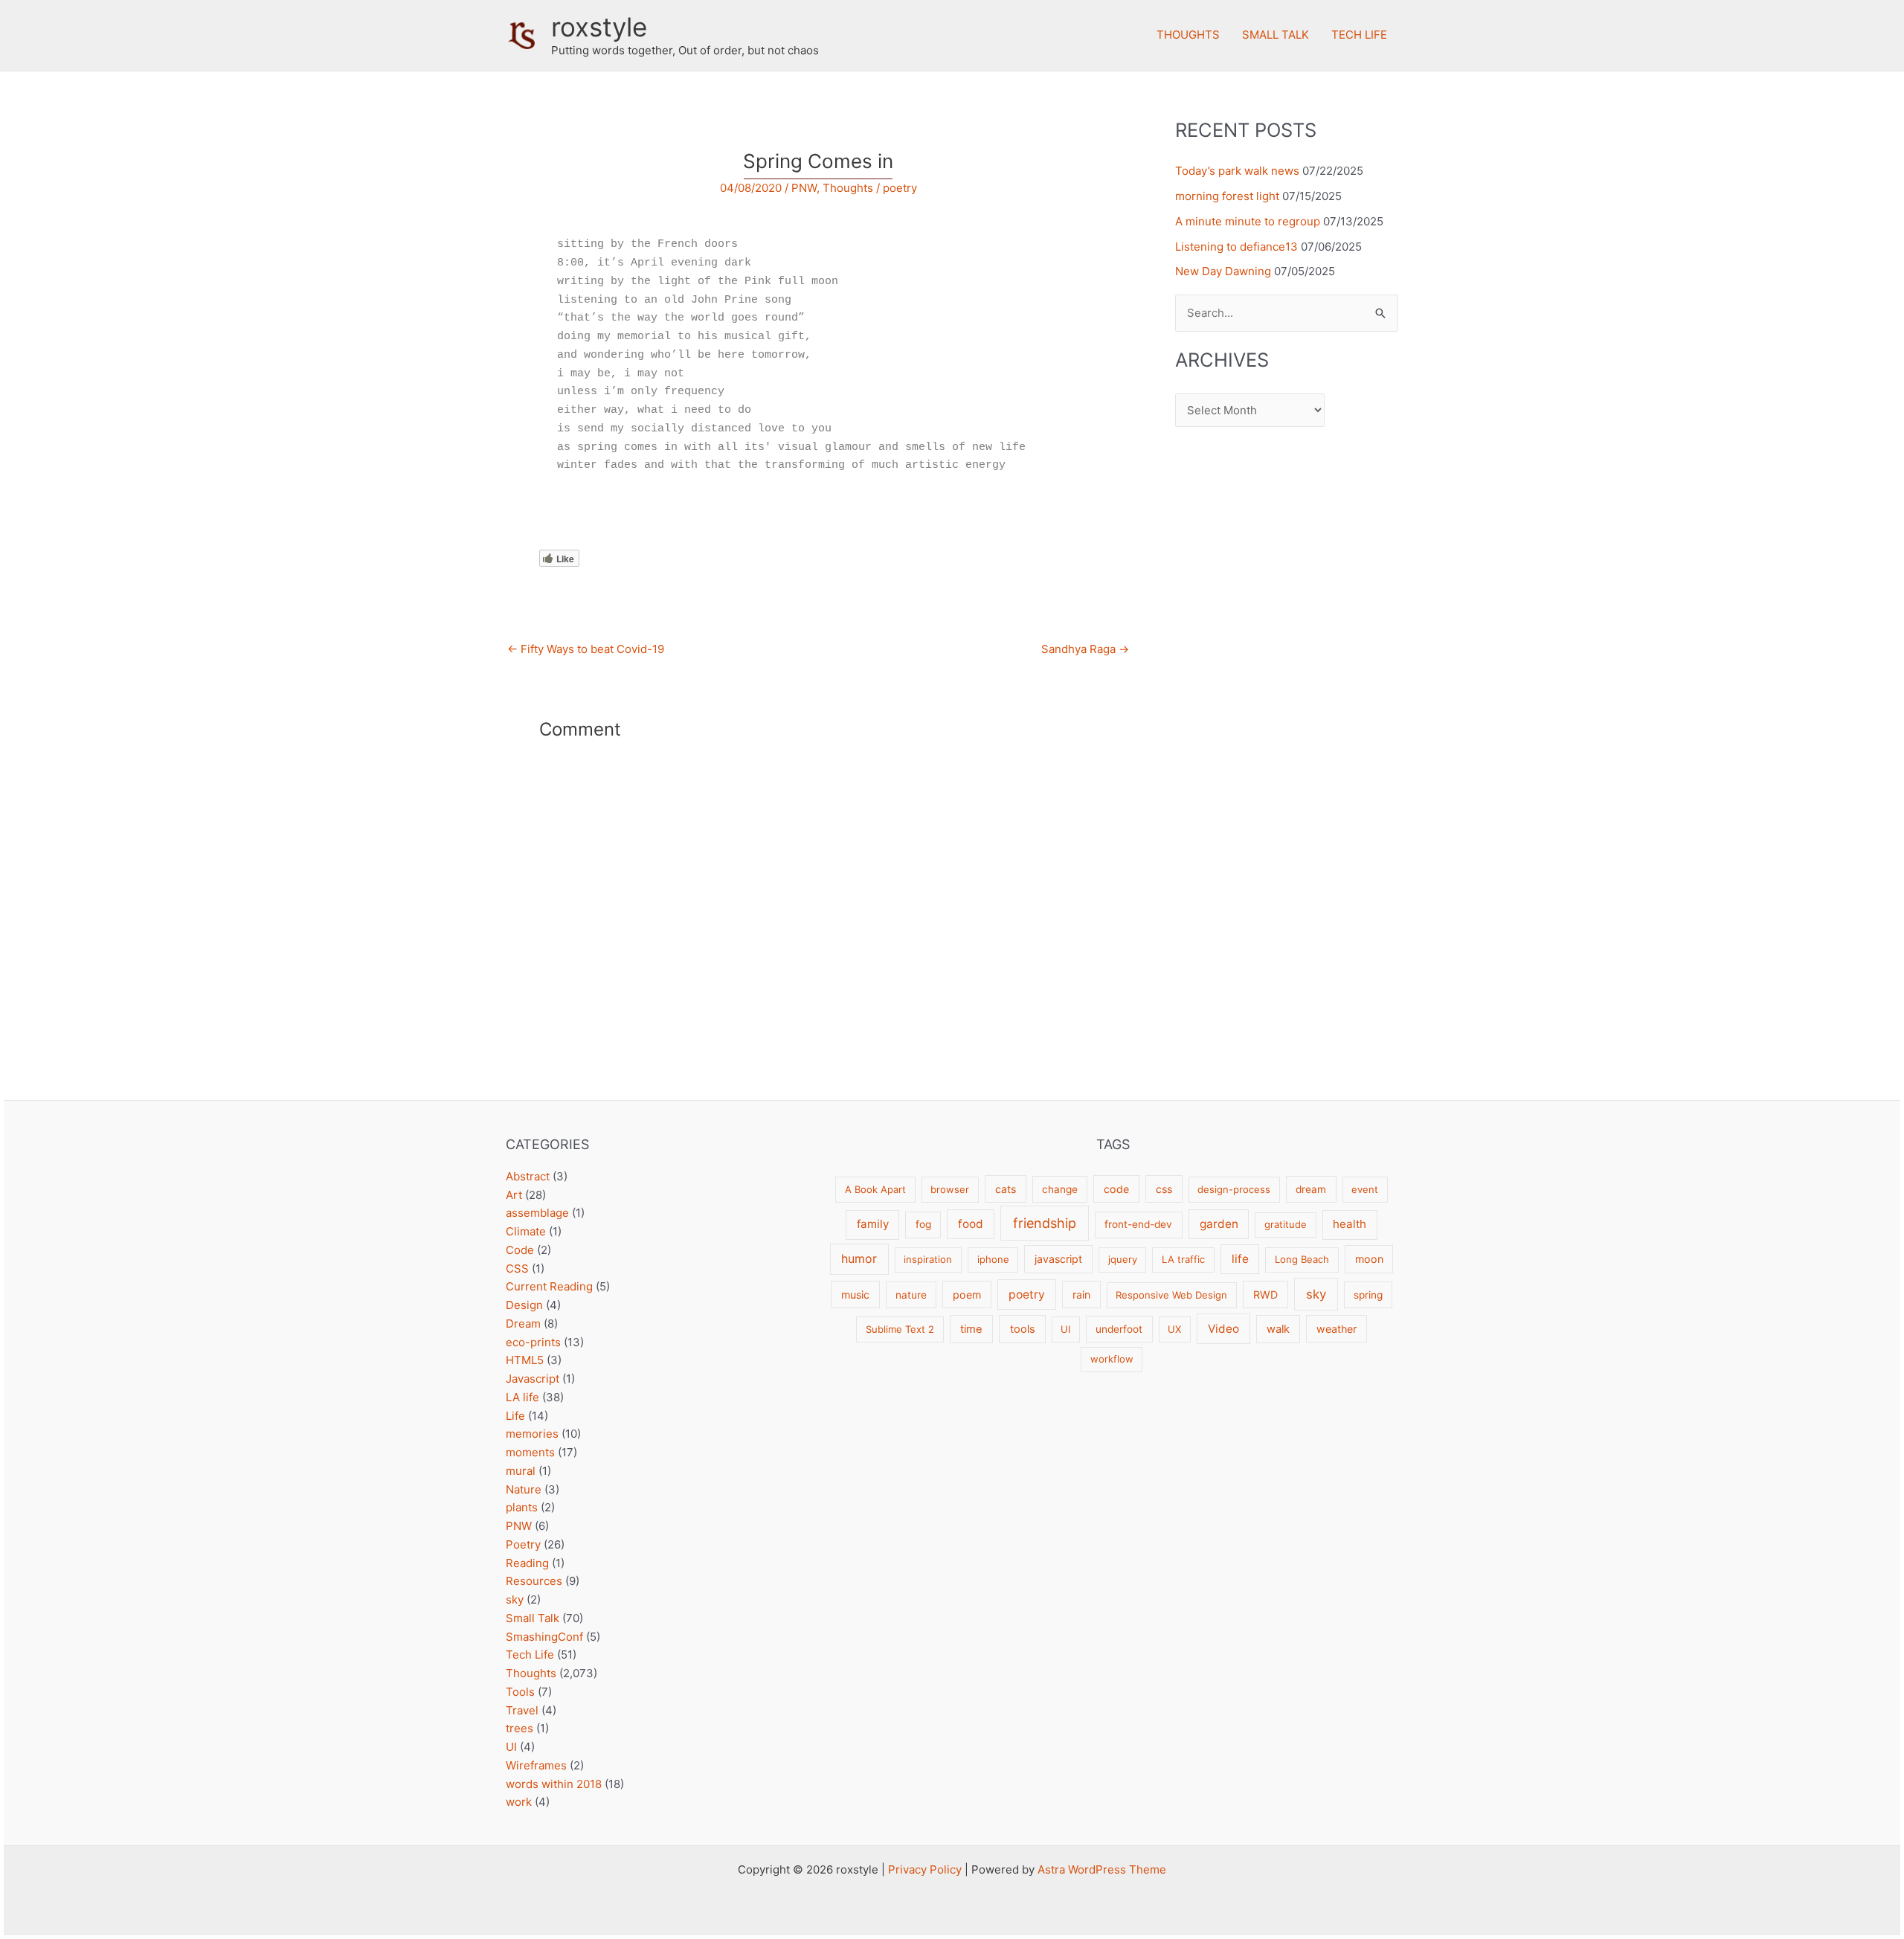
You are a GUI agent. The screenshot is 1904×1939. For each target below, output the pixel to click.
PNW (804, 188)
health (1350, 1224)
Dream (523, 1324)
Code (520, 1250)
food (971, 1224)
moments (530, 1452)
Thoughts (1188, 35)
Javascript (533, 1379)
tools (1023, 1329)
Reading (527, 1563)
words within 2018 (554, 1784)
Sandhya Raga (1085, 649)
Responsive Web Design (1171, 1295)
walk (1278, 1329)
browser (950, 1189)
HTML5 (525, 1360)
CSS (517, 1268)
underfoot (1119, 1329)
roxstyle (599, 27)
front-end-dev (1138, 1224)
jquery (1123, 1259)
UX (1174, 1329)
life (1240, 1259)
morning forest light (1227, 196)
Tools (520, 1692)
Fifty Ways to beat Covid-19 (586, 649)
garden (1219, 1224)
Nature (524, 1489)
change (1060, 1189)
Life (515, 1416)
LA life (522, 1397)
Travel (522, 1710)
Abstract (528, 1176)
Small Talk (1276, 35)
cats (1006, 1189)
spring (1368, 1295)
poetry (900, 188)
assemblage (537, 1213)
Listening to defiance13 (1236, 247)
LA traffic (1183, 1259)
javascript (1058, 1259)
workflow (1112, 1359)
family (873, 1224)
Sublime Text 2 (900, 1329)
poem (967, 1295)
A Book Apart (875, 1189)
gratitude (1286, 1224)
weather (1337, 1329)
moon (1369, 1259)
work (519, 1802)
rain (1081, 1295)
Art (514, 1195)
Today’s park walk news (1237, 171)
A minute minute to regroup (1248, 221)
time (971, 1329)
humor (859, 1259)
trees (520, 1728)
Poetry (523, 1544)
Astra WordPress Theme (1102, 1869)
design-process (1234, 1189)
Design (524, 1305)
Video (1223, 1329)
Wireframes (536, 1765)
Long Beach (1302, 1259)
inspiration (928, 1259)
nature (911, 1295)
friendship (1045, 1223)
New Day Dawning (1223, 271)
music (855, 1295)
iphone (993, 1259)
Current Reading (549, 1286)
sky (515, 1599)
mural (521, 1471)
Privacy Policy (925, 1869)
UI (511, 1747)
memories (532, 1434)
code (1116, 1189)
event (1365, 1189)
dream (1311, 1189)
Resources (534, 1581)
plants (522, 1507)
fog (923, 1224)
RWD (1265, 1295)
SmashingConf (544, 1637)
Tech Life (1359, 35)
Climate (526, 1231)
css (1164, 1189)
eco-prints (533, 1342)
